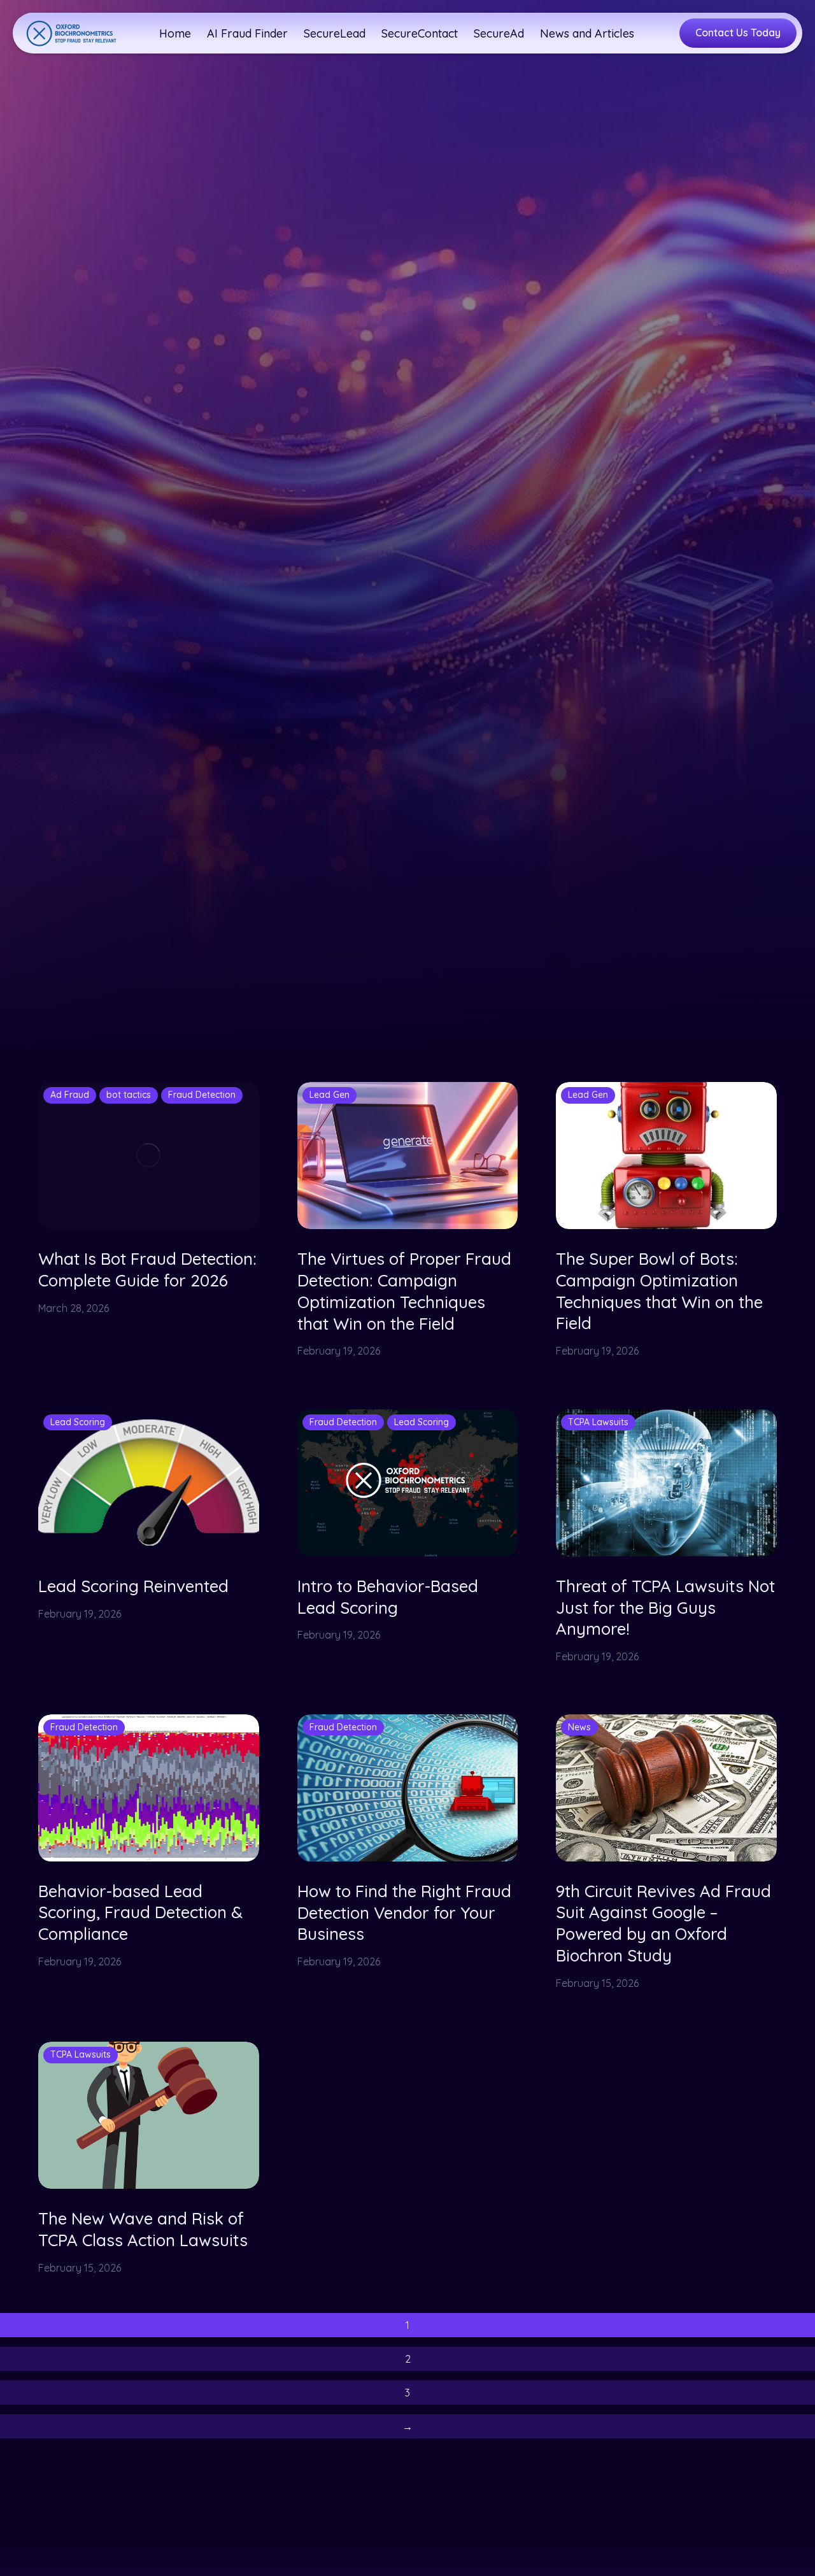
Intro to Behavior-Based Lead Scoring (388, 1597)
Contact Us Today (738, 32)
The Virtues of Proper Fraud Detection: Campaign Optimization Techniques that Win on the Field (404, 1291)
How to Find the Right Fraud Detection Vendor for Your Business (404, 1913)
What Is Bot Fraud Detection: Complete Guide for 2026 (147, 1270)
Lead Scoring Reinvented (133, 1586)
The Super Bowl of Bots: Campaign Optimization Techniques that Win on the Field (659, 1291)
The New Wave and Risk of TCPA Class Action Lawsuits (143, 2229)
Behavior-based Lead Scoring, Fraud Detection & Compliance (140, 1913)
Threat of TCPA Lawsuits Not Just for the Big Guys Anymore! (665, 1608)
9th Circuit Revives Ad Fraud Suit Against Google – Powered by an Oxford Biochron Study (663, 1924)
